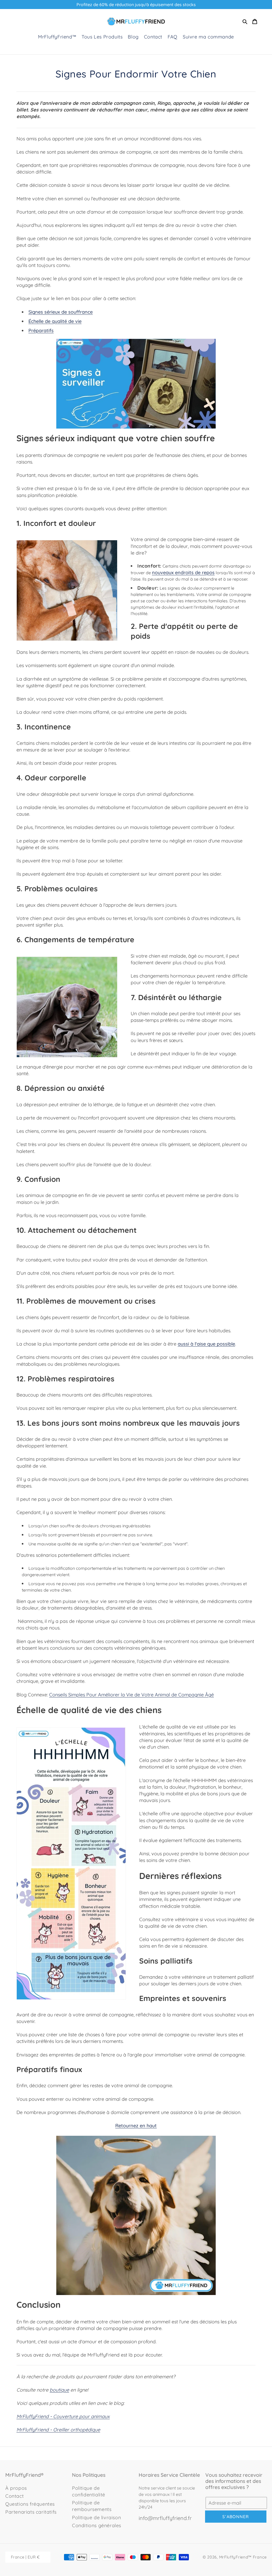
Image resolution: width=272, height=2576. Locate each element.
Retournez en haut (136, 2126)
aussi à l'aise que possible (206, 1344)
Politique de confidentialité (89, 2491)
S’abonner (236, 2517)
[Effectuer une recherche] (245, 21)
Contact (14, 2496)
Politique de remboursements (92, 2506)
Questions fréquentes (30, 2504)
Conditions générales (97, 2525)
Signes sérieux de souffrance (61, 312)
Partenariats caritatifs (31, 2512)
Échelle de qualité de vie (55, 321)
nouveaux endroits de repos (183, 572)
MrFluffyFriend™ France (243, 2557)
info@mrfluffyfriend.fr (165, 2518)
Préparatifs (41, 330)
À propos (16, 2488)
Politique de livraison (96, 2517)
